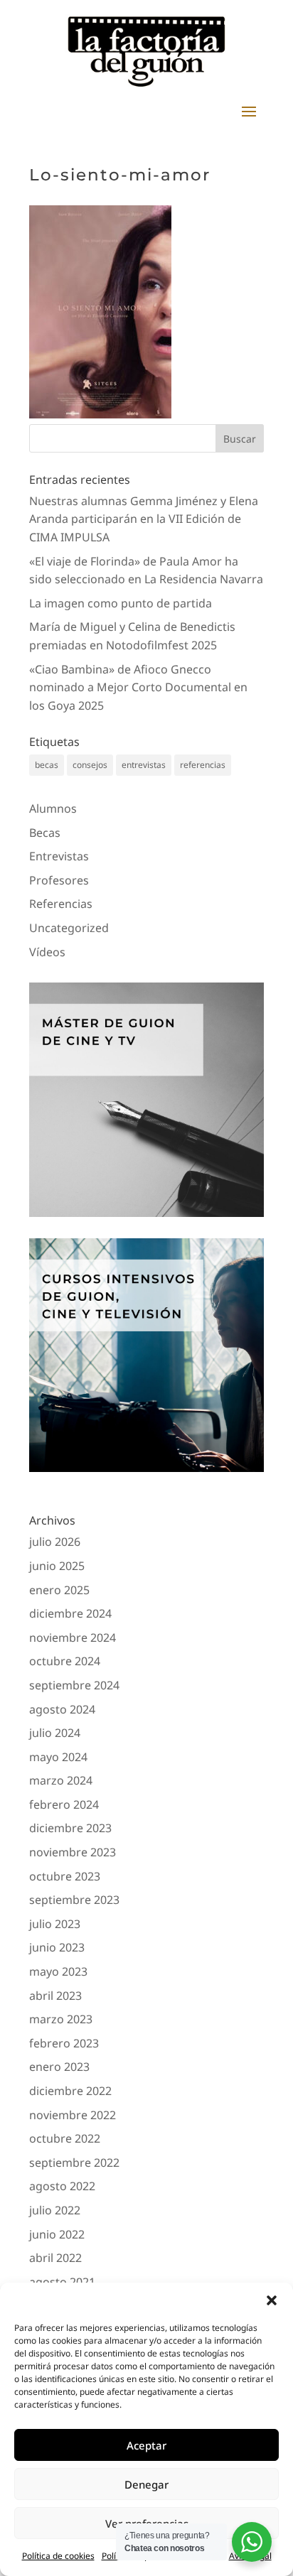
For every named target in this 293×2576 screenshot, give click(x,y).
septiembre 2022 (74, 2163)
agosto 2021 (62, 2282)
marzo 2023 (61, 2019)
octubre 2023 (65, 1876)
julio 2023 (55, 1924)
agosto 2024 (62, 1709)
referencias (203, 765)
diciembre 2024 (70, 1613)
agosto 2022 (62, 2186)
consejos (90, 765)
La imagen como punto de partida (121, 603)
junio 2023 (57, 1947)
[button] (272, 2300)
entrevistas (144, 765)
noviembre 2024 (73, 1638)
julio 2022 (55, 2210)
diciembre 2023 (70, 1828)
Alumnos (53, 808)
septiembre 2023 (74, 1900)
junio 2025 (57, 1566)
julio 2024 (55, 1733)
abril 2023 (55, 1996)
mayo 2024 (58, 1757)
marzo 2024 (61, 1780)
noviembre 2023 (73, 1852)
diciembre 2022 (70, 2091)
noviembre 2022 (73, 2115)
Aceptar (146, 2445)
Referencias (61, 904)
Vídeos (47, 952)
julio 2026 (55, 1542)
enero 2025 (59, 1590)
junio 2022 (57, 2234)
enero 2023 (59, 2067)
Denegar (146, 2484)
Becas (45, 833)
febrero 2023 (64, 2043)
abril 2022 (55, 2258)
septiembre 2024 (74, 1685)
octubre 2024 (65, 1661)
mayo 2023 (58, 1971)
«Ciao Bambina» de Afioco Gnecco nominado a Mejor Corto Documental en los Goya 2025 (138, 687)
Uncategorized (69, 928)
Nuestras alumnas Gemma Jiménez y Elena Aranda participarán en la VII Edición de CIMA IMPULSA (144, 519)
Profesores (59, 880)
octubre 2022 (65, 2138)
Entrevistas (59, 856)
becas (47, 765)
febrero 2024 (64, 1804)
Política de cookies (58, 2556)
